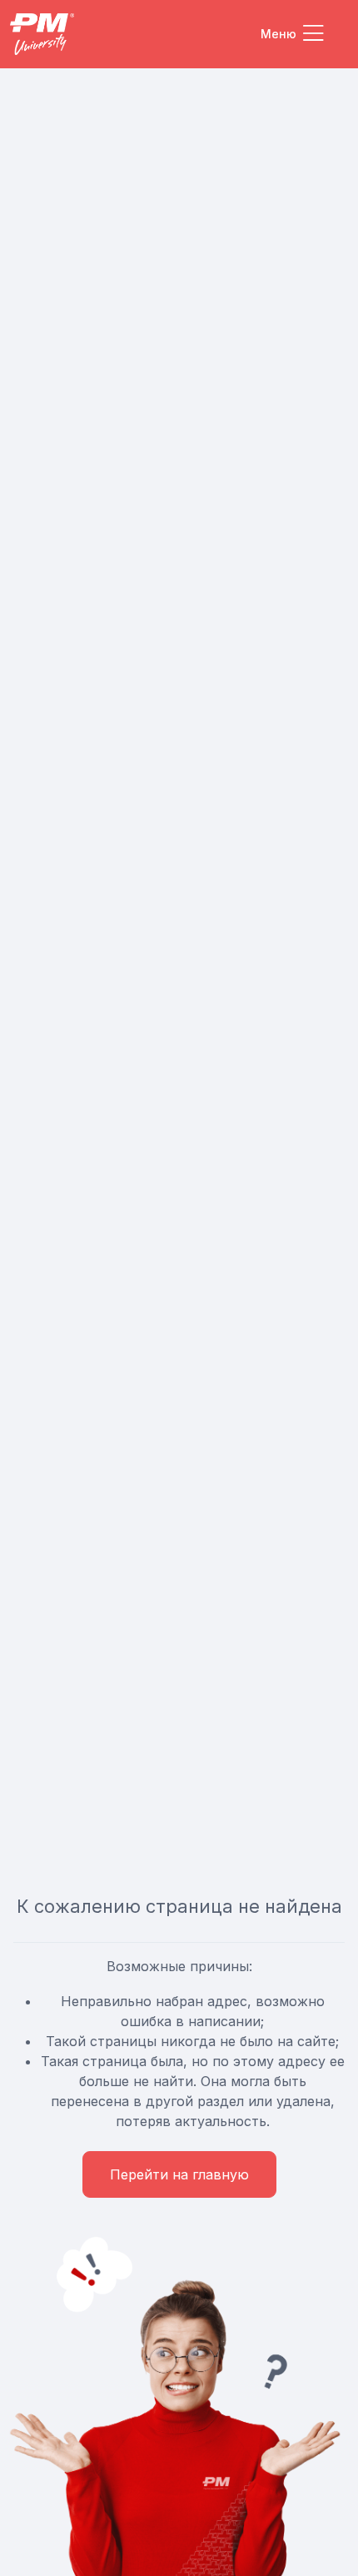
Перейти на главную (179, 2174)
